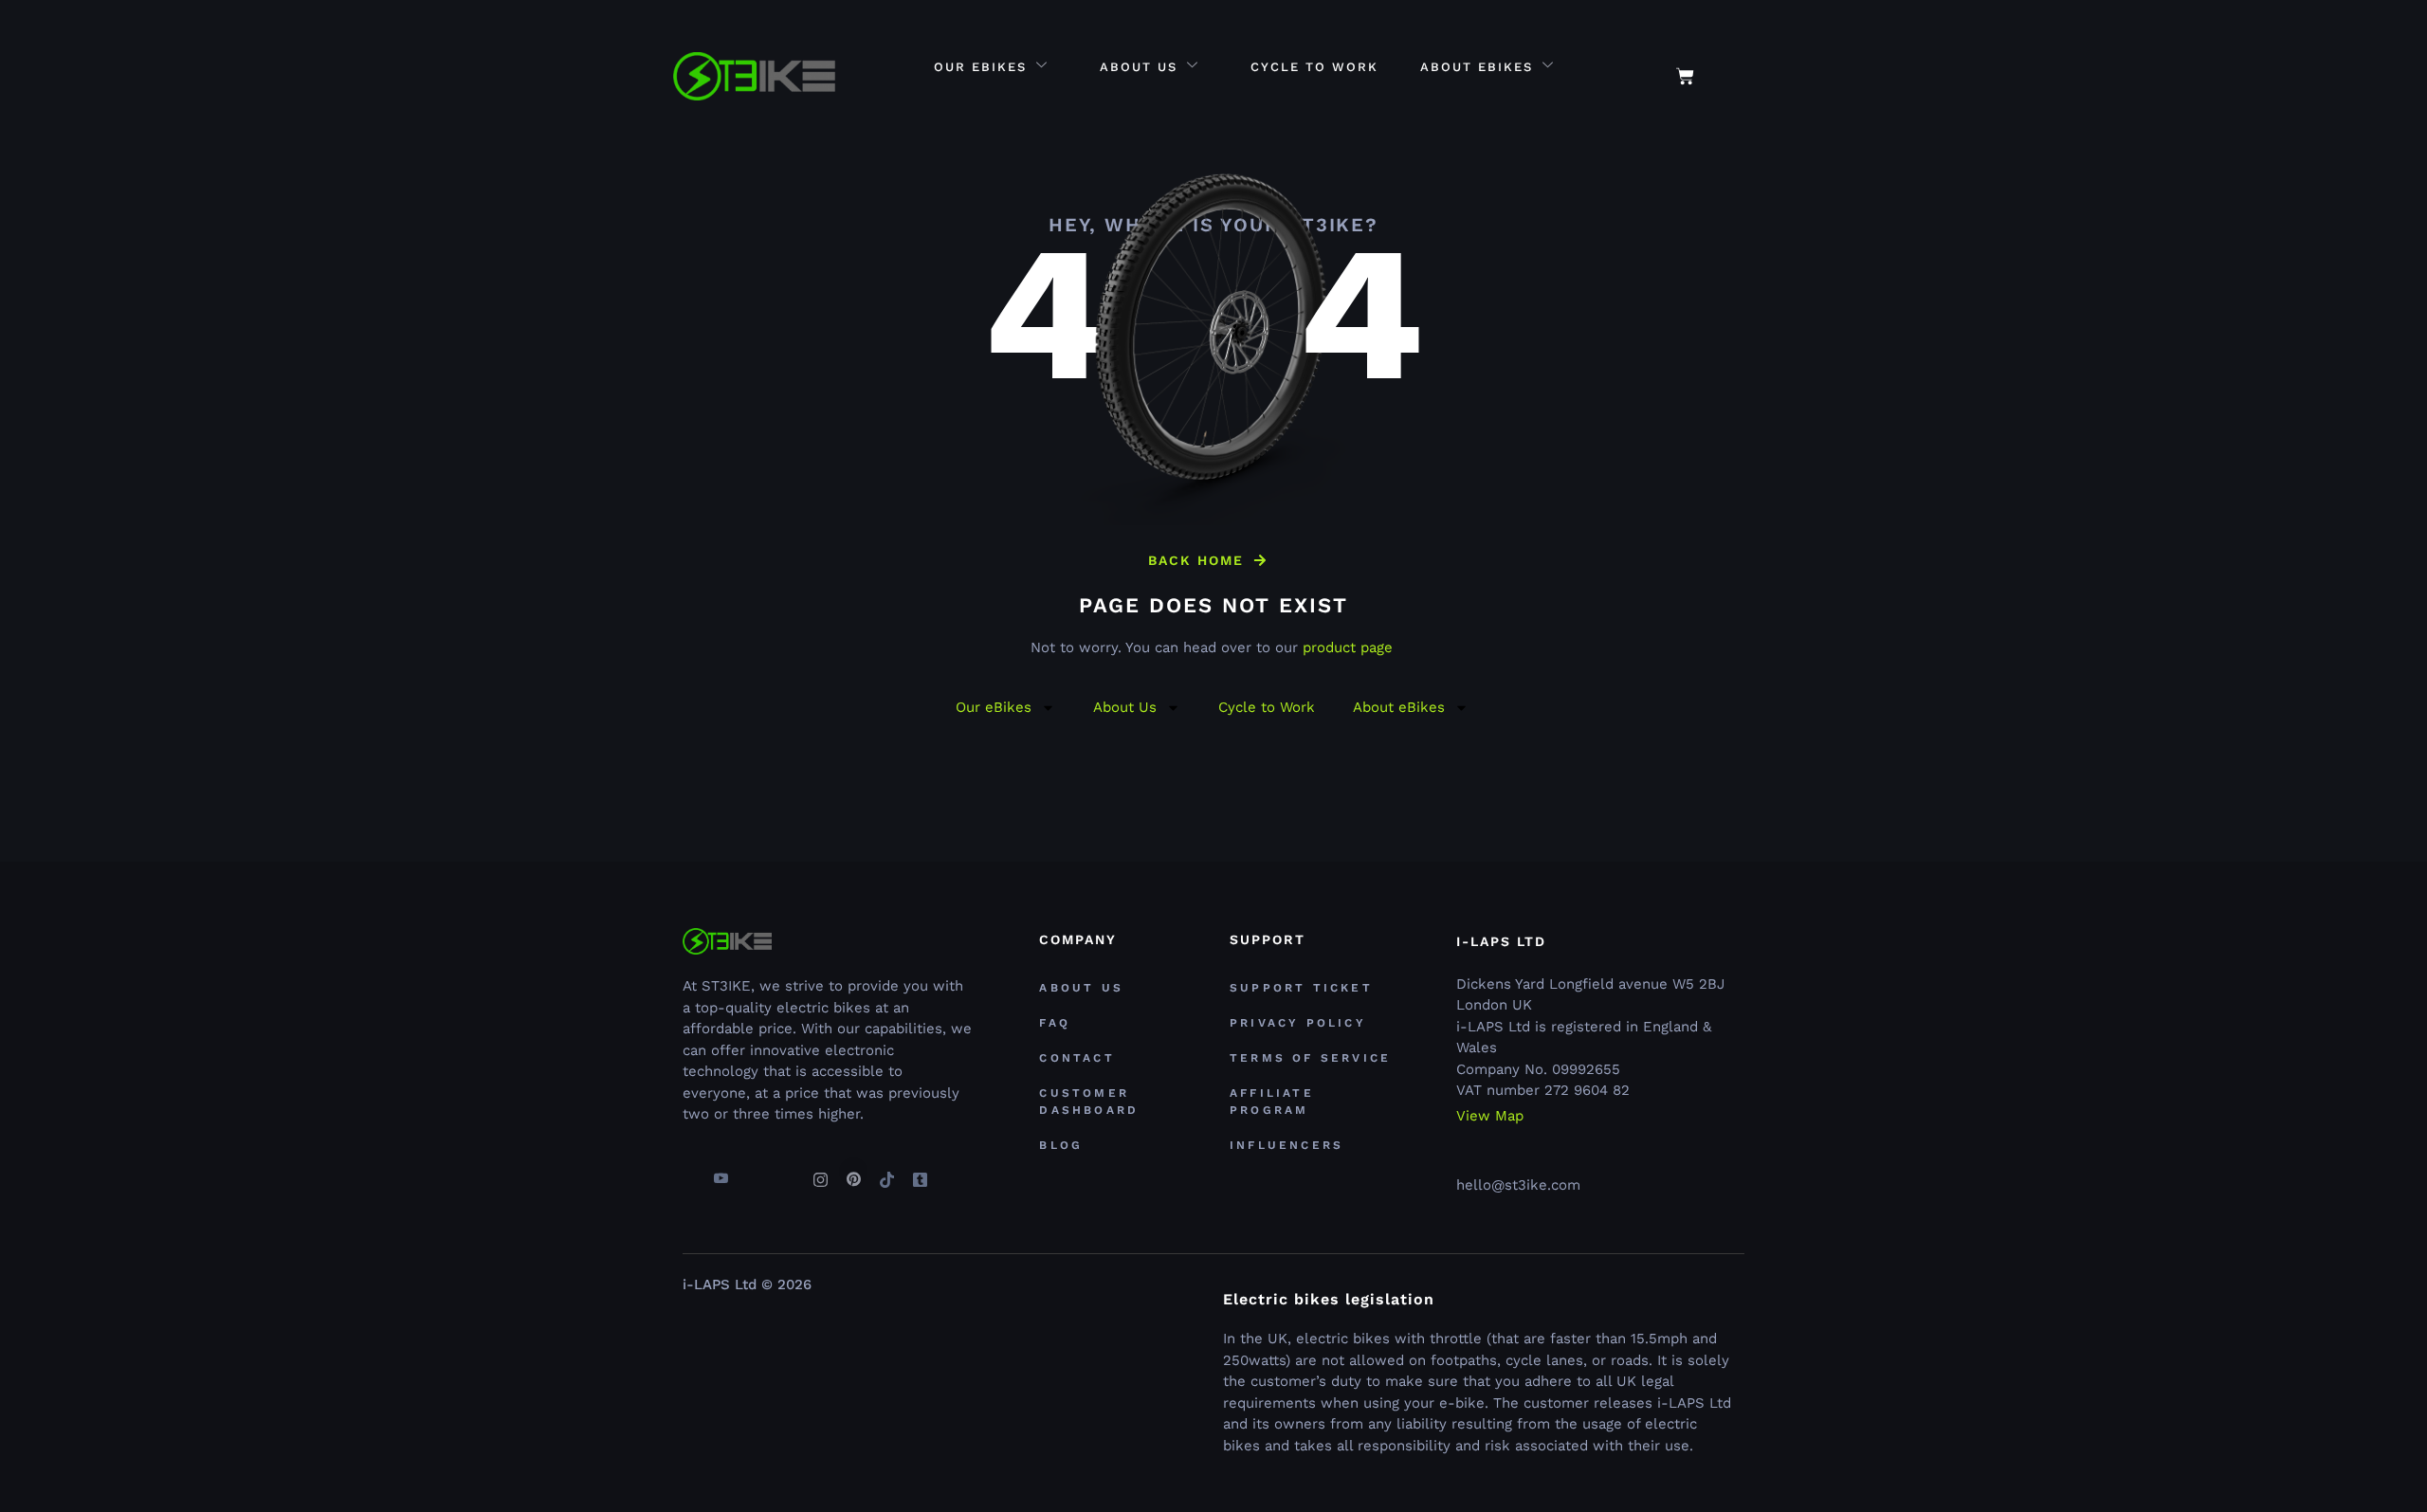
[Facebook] (687, 1172)
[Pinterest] (853, 1172)
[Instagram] (820, 1172)
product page (1348, 647)
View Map (1490, 1116)
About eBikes (1477, 67)
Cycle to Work (1314, 67)
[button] (1736, 66)
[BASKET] (1685, 76)
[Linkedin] (787, 1172)
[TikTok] (886, 1172)
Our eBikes (980, 67)
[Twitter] (754, 1172)
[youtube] (721, 1172)
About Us (1139, 67)
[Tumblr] (920, 1172)
